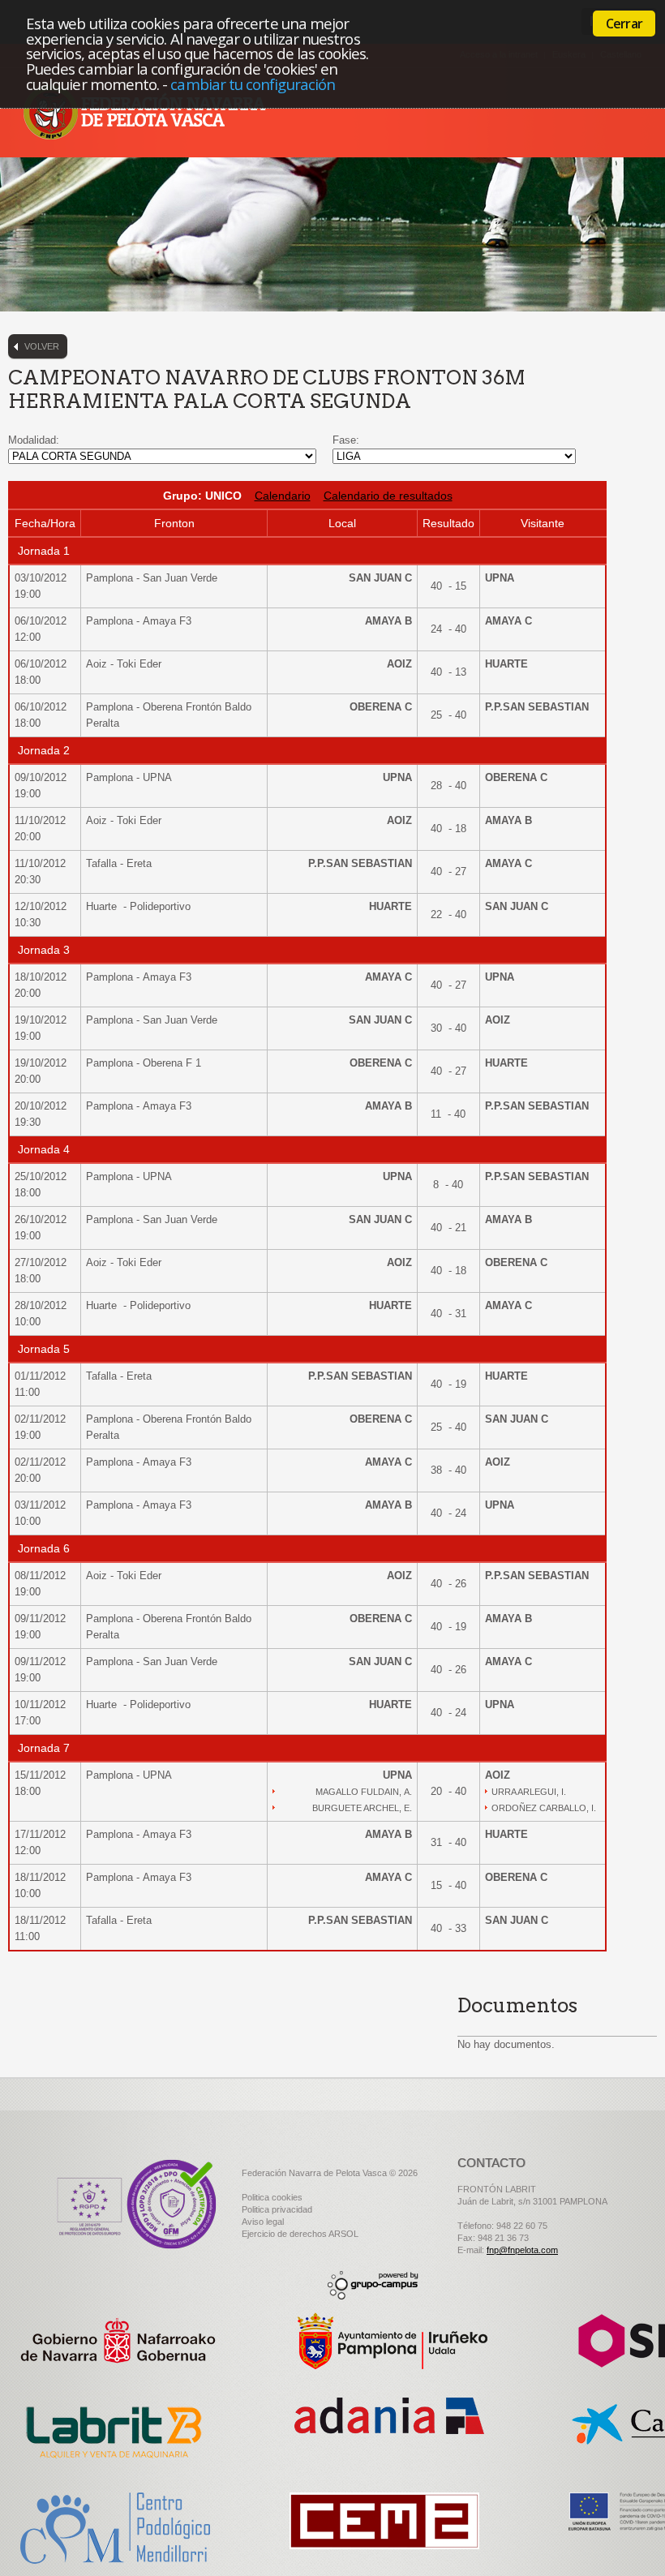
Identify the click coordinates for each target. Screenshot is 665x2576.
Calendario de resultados (388, 496)
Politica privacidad (277, 2209)
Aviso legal (263, 2222)
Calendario (283, 496)
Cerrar (624, 24)
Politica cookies (272, 2197)
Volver (42, 346)
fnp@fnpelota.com (522, 2250)
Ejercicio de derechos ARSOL (300, 2234)
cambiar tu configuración (253, 84)
